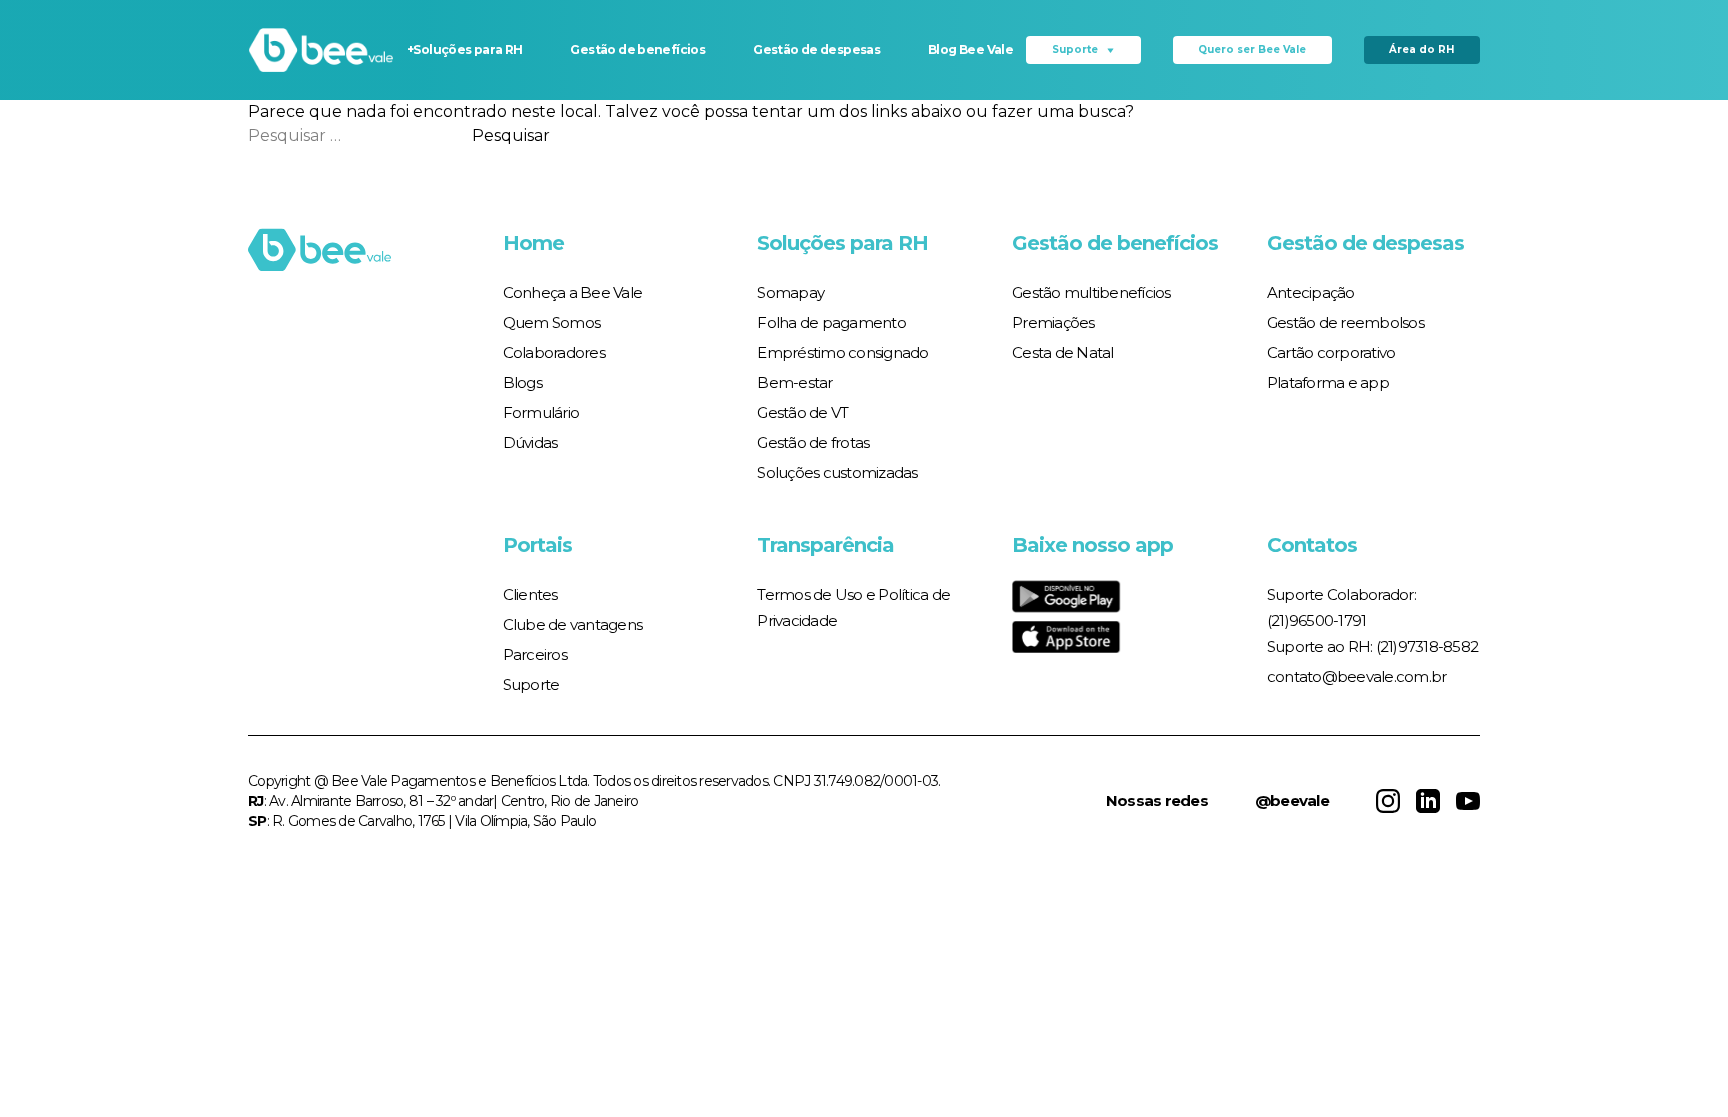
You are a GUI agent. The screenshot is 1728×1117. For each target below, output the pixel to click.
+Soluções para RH (465, 49)
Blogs (522, 382)
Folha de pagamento (831, 322)
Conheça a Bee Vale (573, 292)
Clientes (530, 594)
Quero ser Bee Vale (1252, 49)
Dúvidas (530, 442)
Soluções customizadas (837, 472)
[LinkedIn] (1428, 801)
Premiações (1053, 322)
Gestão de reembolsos (1345, 322)
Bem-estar (794, 382)
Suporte (1075, 49)
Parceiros (535, 654)
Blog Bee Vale (970, 49)
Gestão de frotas (813, 442)
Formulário (541, 412)
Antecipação (1311, 292)
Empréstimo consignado (842, 352)
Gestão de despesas (816, 49)
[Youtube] (1468, 801)
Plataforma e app (1328, 382)
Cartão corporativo (1331, 352)
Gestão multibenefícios (1091, 292)
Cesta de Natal (1063, 352)
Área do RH (1421, 49)
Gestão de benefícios (637, 49)
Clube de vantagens (573, 624)
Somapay (790, 292)
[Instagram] (1388, 801)
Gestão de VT (802, 412)
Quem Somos (552, 322)
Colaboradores (554, 352)
